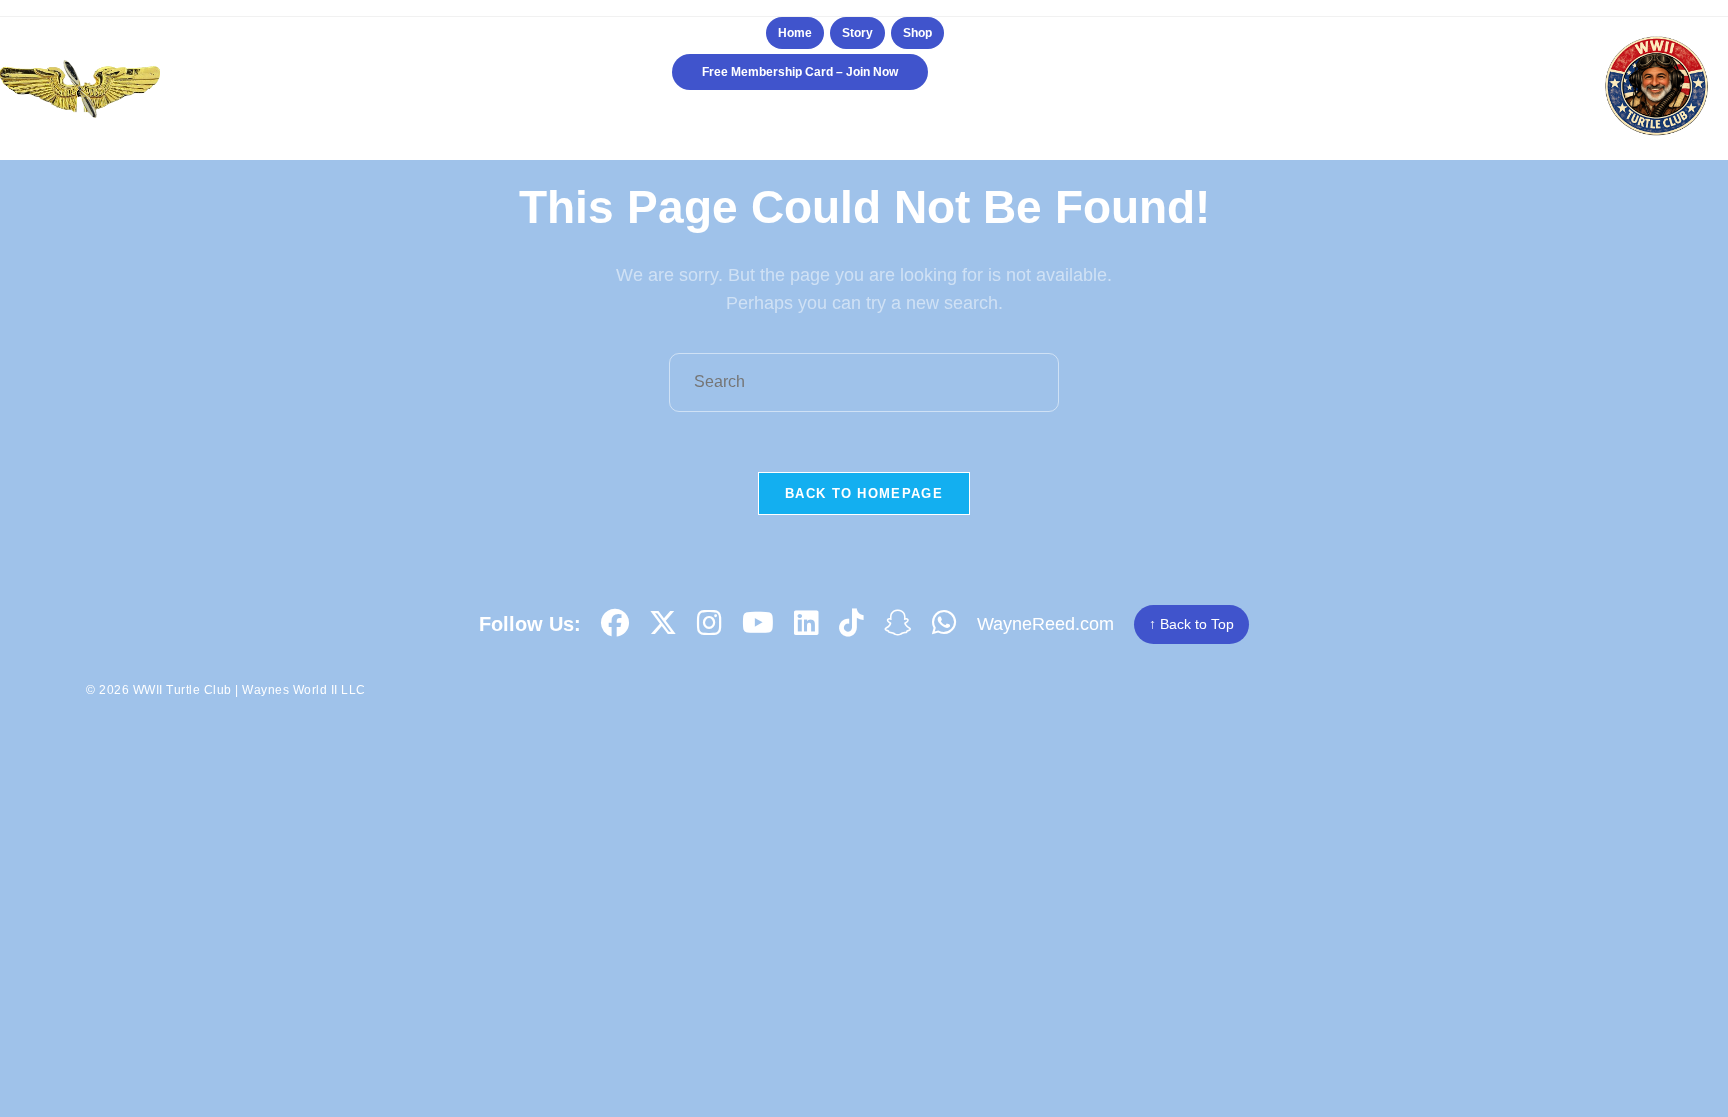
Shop (917, 33)
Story (857, 33)
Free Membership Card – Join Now (800, 72)
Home (795, 33)
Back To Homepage (864, 493)
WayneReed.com (1045, 624)
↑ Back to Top (1191, 624)
